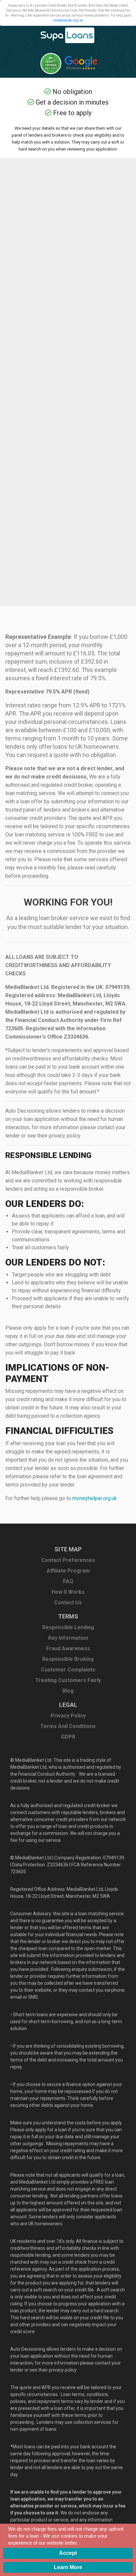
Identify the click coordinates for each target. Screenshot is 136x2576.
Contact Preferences (68, 1560)
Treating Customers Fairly (68, 1680)
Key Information (68, 1638)
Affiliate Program (68, 1571)
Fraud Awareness (68, 1648)
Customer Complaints (68, 1670)
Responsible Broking (68, 1659)
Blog (68, 1691)
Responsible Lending (68, 1627)
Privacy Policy (68, 1716)
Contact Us (68, 1602)
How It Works (68, 1592)
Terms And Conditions (68, 1726)
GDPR (68, 1737)
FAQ (68, 1581)
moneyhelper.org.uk (68, 20)
